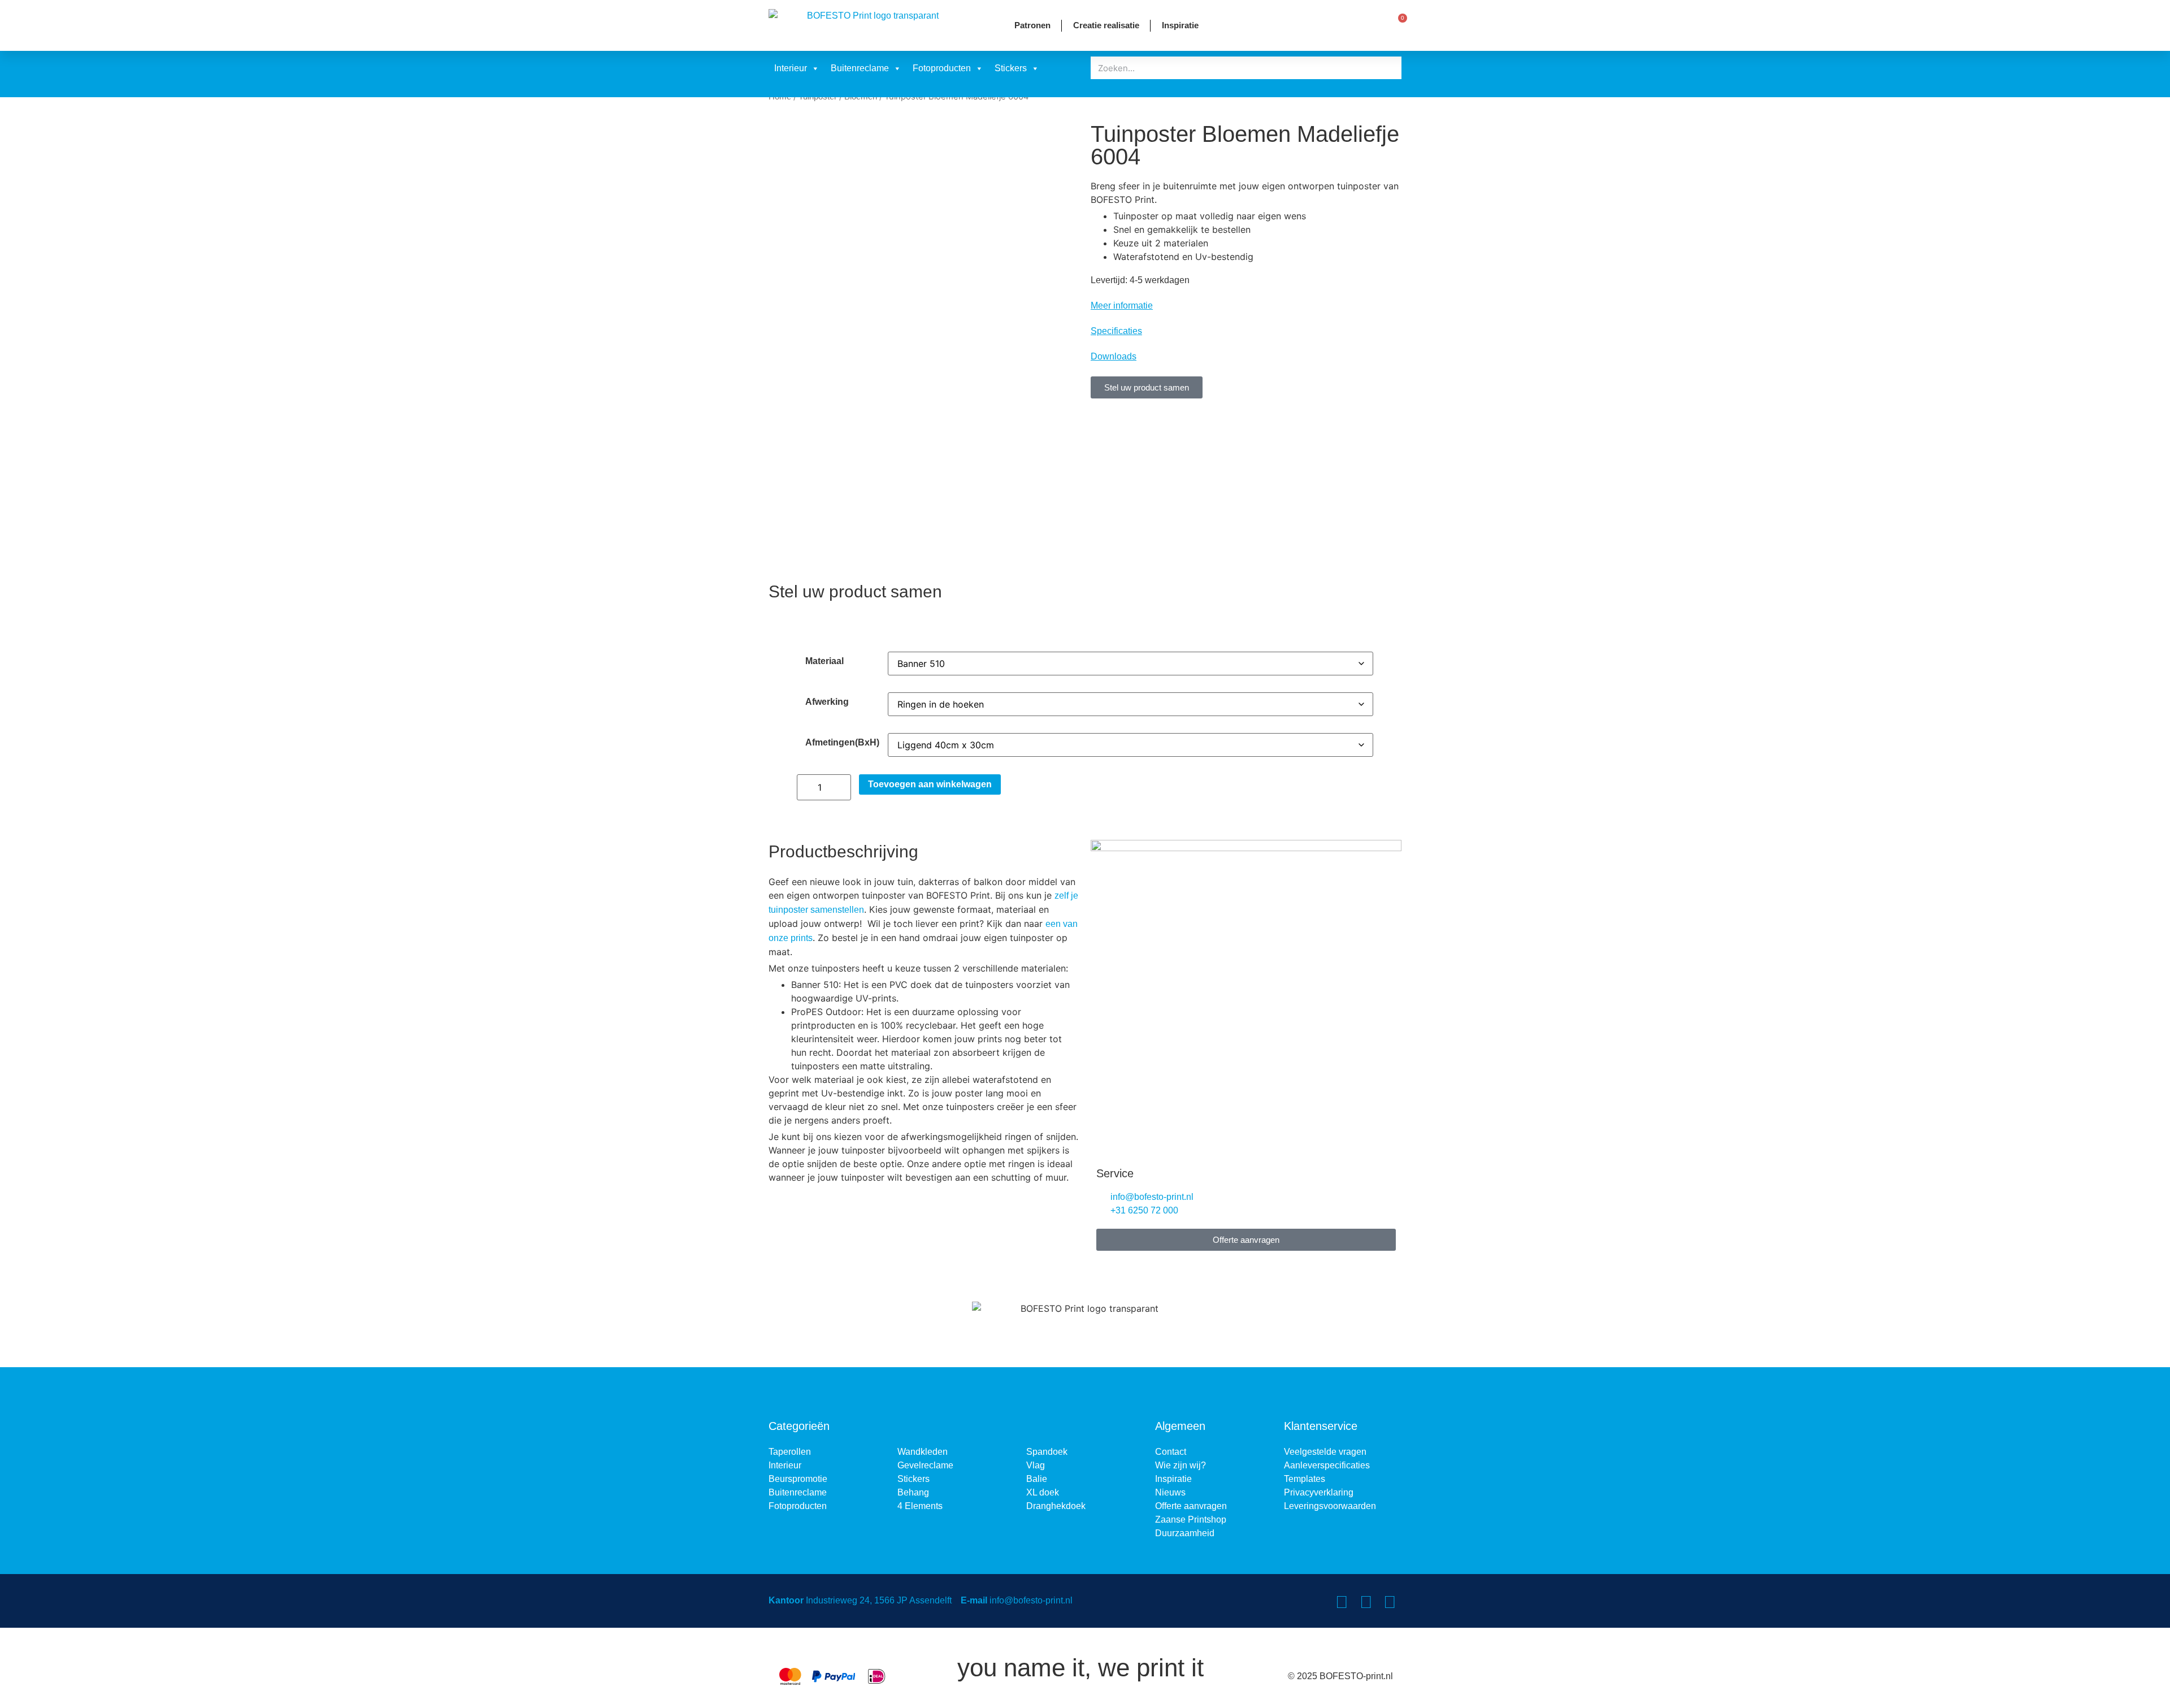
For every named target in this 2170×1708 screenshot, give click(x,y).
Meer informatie (1122, 305)
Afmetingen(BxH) (842, 743)
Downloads (1114, 356)
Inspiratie (1180, 25)
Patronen (1032, 25)
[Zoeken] (1390, 68)
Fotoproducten (942, 68)
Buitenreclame (860, 68)
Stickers (1011, 68)
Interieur (791, 68)
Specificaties (1116, 331)
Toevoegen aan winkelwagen (930, 784)
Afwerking (827, 702)
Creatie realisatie (1106, 25)
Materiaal (824, 661)
